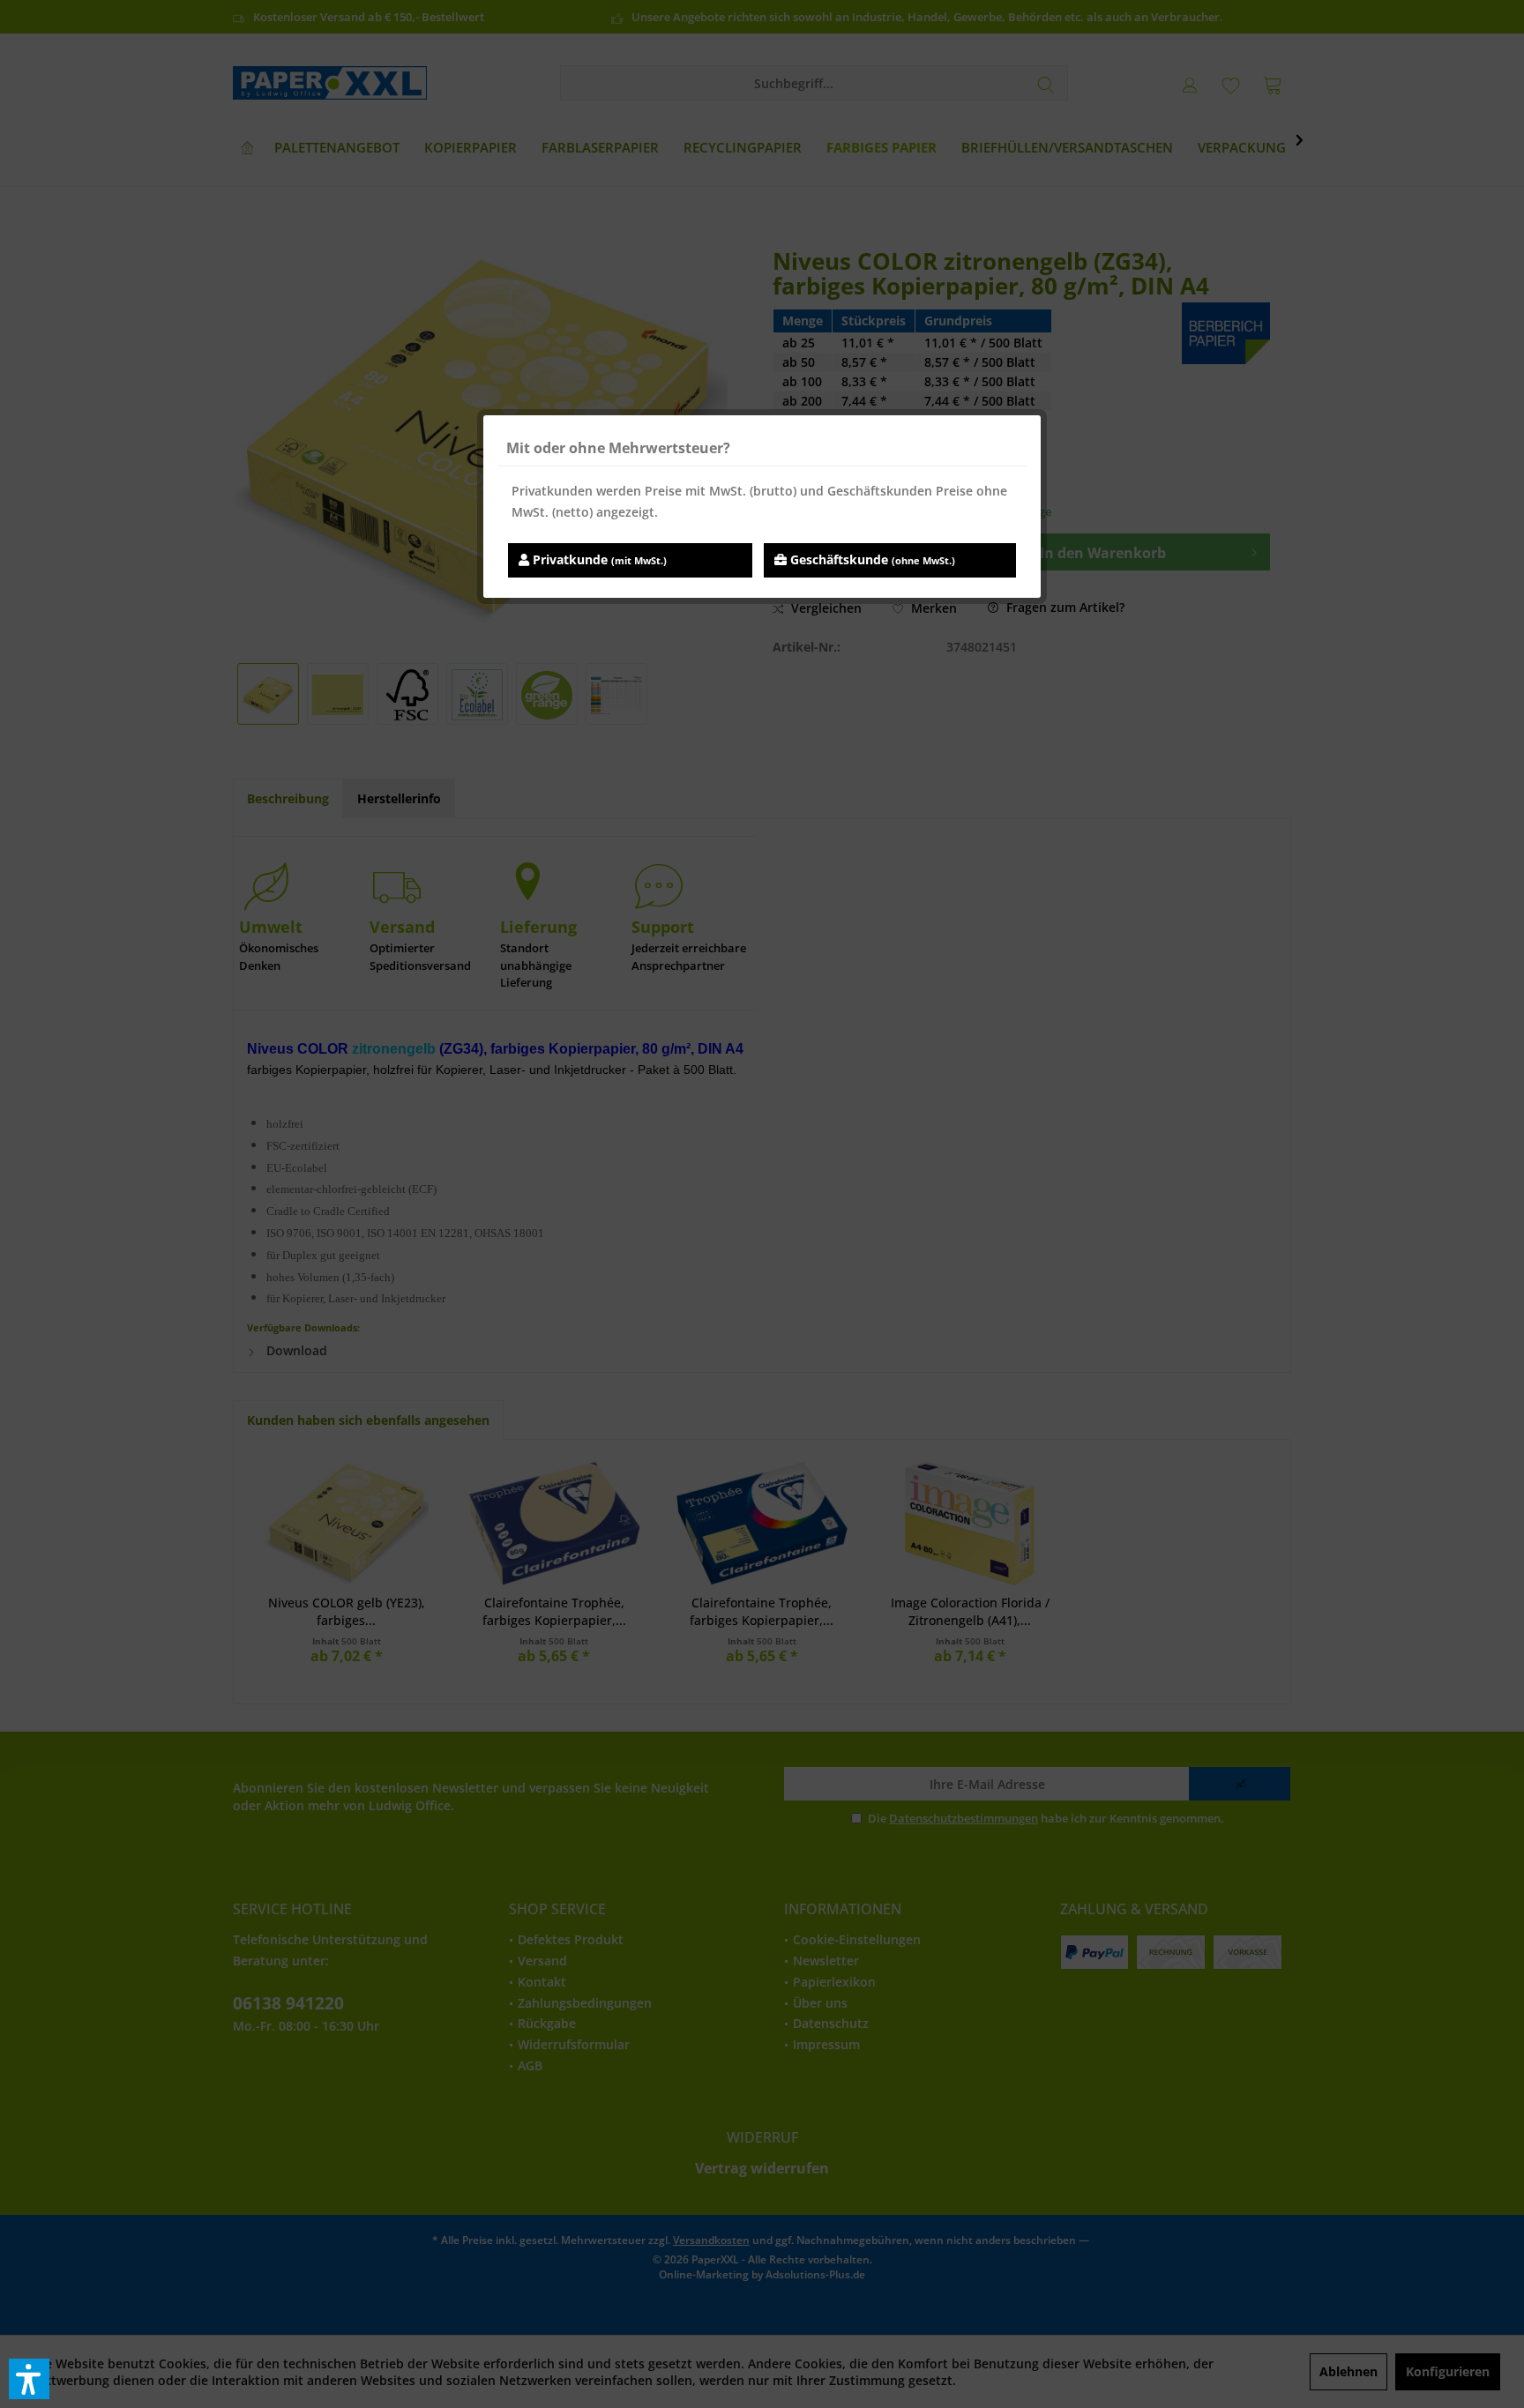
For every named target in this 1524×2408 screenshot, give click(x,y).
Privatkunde (598, 559)
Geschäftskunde (871, 559)
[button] (29, 2379)
